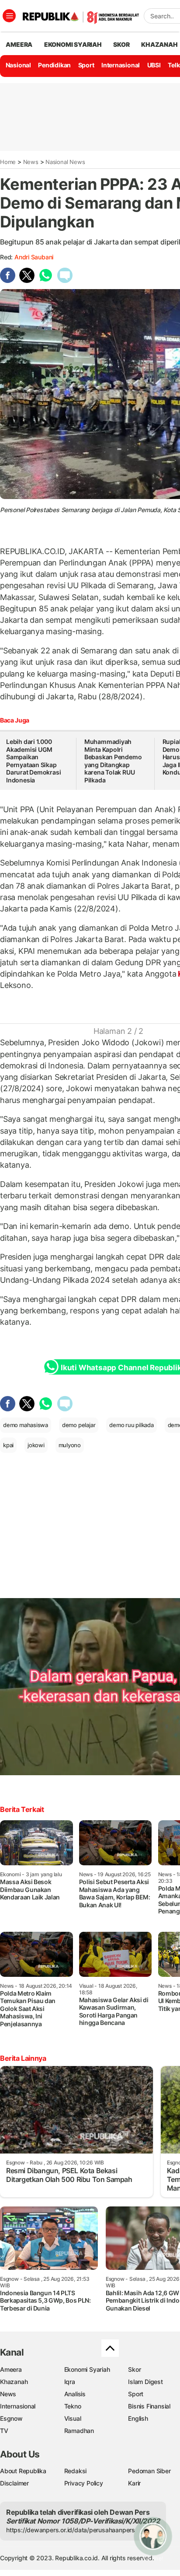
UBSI (154, 65)
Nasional (18, 65)
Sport (86, 65)
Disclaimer (14, 2483)
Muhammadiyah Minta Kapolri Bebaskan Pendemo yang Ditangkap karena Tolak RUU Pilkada (113, 761)
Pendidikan (54, 65)
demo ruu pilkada (132, 1425)
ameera (19, 44)
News (31, 162)
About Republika (23, 2471)
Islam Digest (145, 2382)
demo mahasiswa (26, 1425)
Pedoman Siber (149, 2471)
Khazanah (14, 2382)
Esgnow (11, 2418)
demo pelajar (79, 1425)
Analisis (75, 2394)
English (138, 2418)
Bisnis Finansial (149, 2406)
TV (4, 2431)
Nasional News (65, 162)
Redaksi (76, 2471)
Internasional (121, 65)
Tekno (73, 2406)
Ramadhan (79, 2431)
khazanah (159, 44)
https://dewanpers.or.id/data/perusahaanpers (71, 2530)
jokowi (36, 1445)
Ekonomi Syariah (73, 44)
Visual (73, 2418)
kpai (8, 1445)
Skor (134, 2369)
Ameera (11, 2369)
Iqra (70, 2382)
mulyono (70, 1445)
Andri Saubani (34, 257)
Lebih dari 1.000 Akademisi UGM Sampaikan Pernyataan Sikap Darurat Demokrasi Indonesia (33, 761)
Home (8, 162)
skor (121, 44)
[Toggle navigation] (9, 16)
